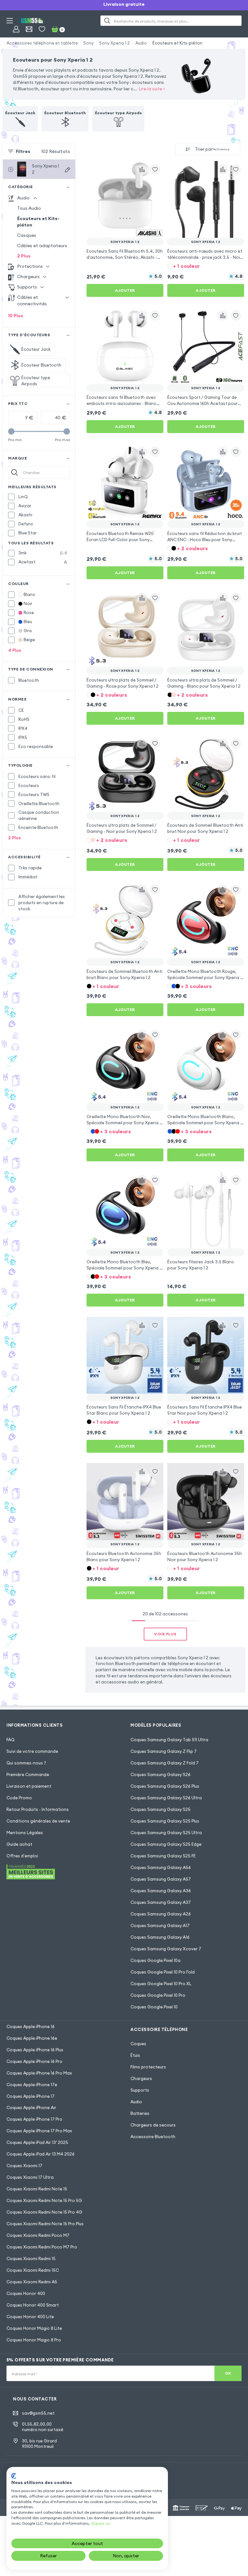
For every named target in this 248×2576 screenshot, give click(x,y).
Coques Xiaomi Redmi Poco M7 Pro (42, 2247)
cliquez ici (100, 2523)
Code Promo (19, 1798)
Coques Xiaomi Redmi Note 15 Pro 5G (44, 2200)
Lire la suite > (152, 89)
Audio (141, 43)
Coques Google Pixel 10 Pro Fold (163, 1972)
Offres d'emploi (22, 1856)
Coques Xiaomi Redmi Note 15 (37, 2189)
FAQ (10, 1740)
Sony (88, 43)
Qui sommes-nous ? (26, 1763)
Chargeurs (141, 2078)
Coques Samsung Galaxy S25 (160, 1809)
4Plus (15, 650)
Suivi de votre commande (32, 1751)
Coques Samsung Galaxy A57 (161, 1879)
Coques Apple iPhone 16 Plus (35, 2050)
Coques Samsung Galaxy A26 (161, 1914)
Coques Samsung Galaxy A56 (161, 1867)
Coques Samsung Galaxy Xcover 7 (166, 1949)
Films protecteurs (148, 2067)
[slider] (11, 431)
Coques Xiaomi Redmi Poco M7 (38, 2235)
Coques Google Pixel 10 (154, 2007)
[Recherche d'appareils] (67, 170)
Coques (138, 2044)
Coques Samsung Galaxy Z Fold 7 (165, 1763)
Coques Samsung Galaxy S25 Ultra (166, 1833)
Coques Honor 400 (26, 2293)
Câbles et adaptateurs (42, 246)
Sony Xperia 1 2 (114, 43)
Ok (228, 2373)
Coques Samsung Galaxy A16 (160, 1937)
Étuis (135, 2055)
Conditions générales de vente (38, 1821)
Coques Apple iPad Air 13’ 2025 (37, 2142)
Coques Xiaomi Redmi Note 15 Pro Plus (45, 2224)
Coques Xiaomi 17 (24, 2166)
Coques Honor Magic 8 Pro (34, 2340)
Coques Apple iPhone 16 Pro (34, 2061)
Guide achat (19, 1844)
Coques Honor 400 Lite (30, 2317)
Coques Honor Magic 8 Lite (34, 2328)
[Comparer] (142, 169)
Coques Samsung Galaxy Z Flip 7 (164, 1751)
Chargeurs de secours (153, 2125)
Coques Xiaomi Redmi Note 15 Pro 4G (44, 2212)
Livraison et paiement (29, 1786)
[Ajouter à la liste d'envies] (155, 169)
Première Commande (28, 1774)
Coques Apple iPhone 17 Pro (34, 2119)
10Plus (16, 316)
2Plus (24, 256)
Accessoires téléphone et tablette (42, 43)
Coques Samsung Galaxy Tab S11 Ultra (169, 1740)
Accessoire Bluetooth (153, 2137)
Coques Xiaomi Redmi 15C (33, 2270)
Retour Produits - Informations (38, 1809)
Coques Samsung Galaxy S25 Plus (165, 1821)
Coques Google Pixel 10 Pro (158, 1995)
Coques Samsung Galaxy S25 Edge (166, 1844)
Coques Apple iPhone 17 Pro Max (39, 2131)
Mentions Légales (25, 1833)
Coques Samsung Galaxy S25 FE (163, 1856)
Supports (140, 2090)
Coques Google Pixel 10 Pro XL (161, 1984)
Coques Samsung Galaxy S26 (160, 1774)
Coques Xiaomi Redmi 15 (31, 2258)
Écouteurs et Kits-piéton (177, 43)
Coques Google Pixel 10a (155, 1960)
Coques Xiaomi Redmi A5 (32, 2282)
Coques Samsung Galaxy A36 (161, 1891)
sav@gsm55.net (38, 2413)
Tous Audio (29, 208)
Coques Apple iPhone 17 (31, 2096)
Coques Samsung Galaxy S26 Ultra (166, 1798)
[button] (206, 265)
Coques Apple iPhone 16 (31, 2026)
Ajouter (125, 290)
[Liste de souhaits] (42, 29)
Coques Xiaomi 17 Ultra (30, 2177)
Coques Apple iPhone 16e (32, 2038)
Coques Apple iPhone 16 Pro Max (39, 2073)
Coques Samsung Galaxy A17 (160, 1925)
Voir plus (165, 1634)
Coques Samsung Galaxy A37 (161, 1902)
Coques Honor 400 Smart (33, 2305)
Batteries (140, 2113)
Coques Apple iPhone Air (31, 2107)
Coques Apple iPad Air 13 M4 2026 (41, 2154)
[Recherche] (107, 21)
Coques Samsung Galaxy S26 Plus (165, 1786)
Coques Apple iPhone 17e (32, 2085)
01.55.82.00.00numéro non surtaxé (43, 2427)
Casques (27, 235)
